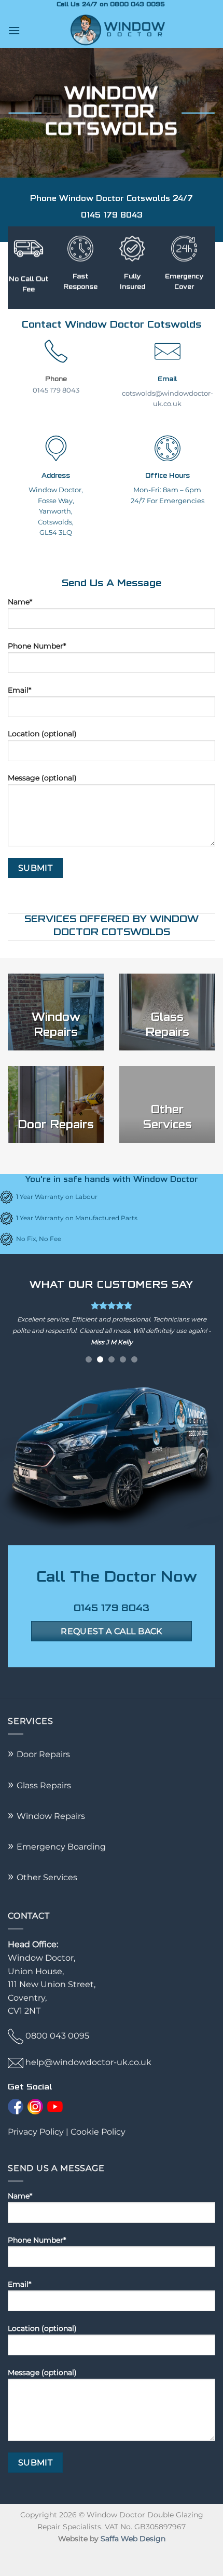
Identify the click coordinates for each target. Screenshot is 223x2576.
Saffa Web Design (133, 2562)
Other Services (43, 1901)
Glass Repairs (39, 1808)
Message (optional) (42, 778)
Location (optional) (42, 734)
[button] (14, 30)
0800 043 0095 (57, 2059)
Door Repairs (43, 1778)
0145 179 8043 (56, 390)
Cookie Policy (98, 2155)
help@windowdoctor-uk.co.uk (88, 2086)
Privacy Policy (36, 2155)
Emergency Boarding (57, 1870)
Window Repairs (46, 1839)
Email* (19, 690)
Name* (20, 602)
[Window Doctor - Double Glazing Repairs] (118, 30)
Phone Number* (37, 646)
